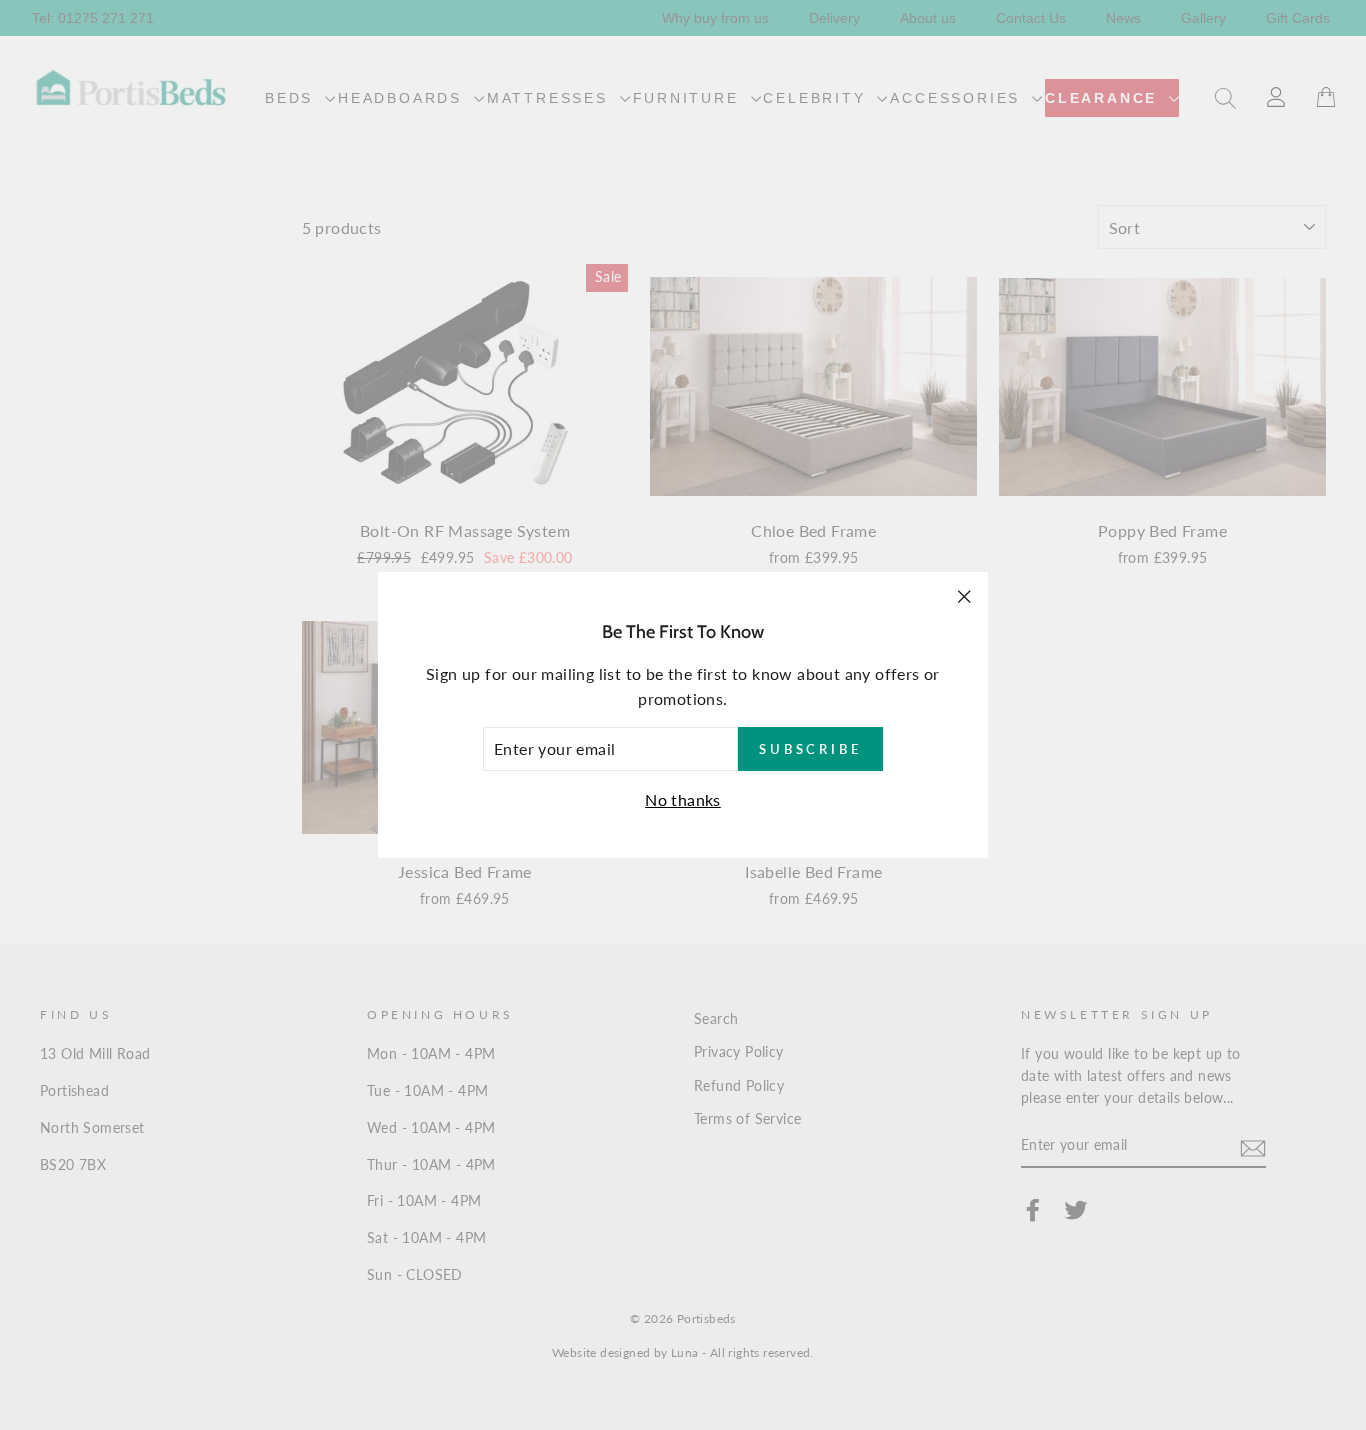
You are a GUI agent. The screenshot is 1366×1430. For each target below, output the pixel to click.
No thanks (683, 799)
